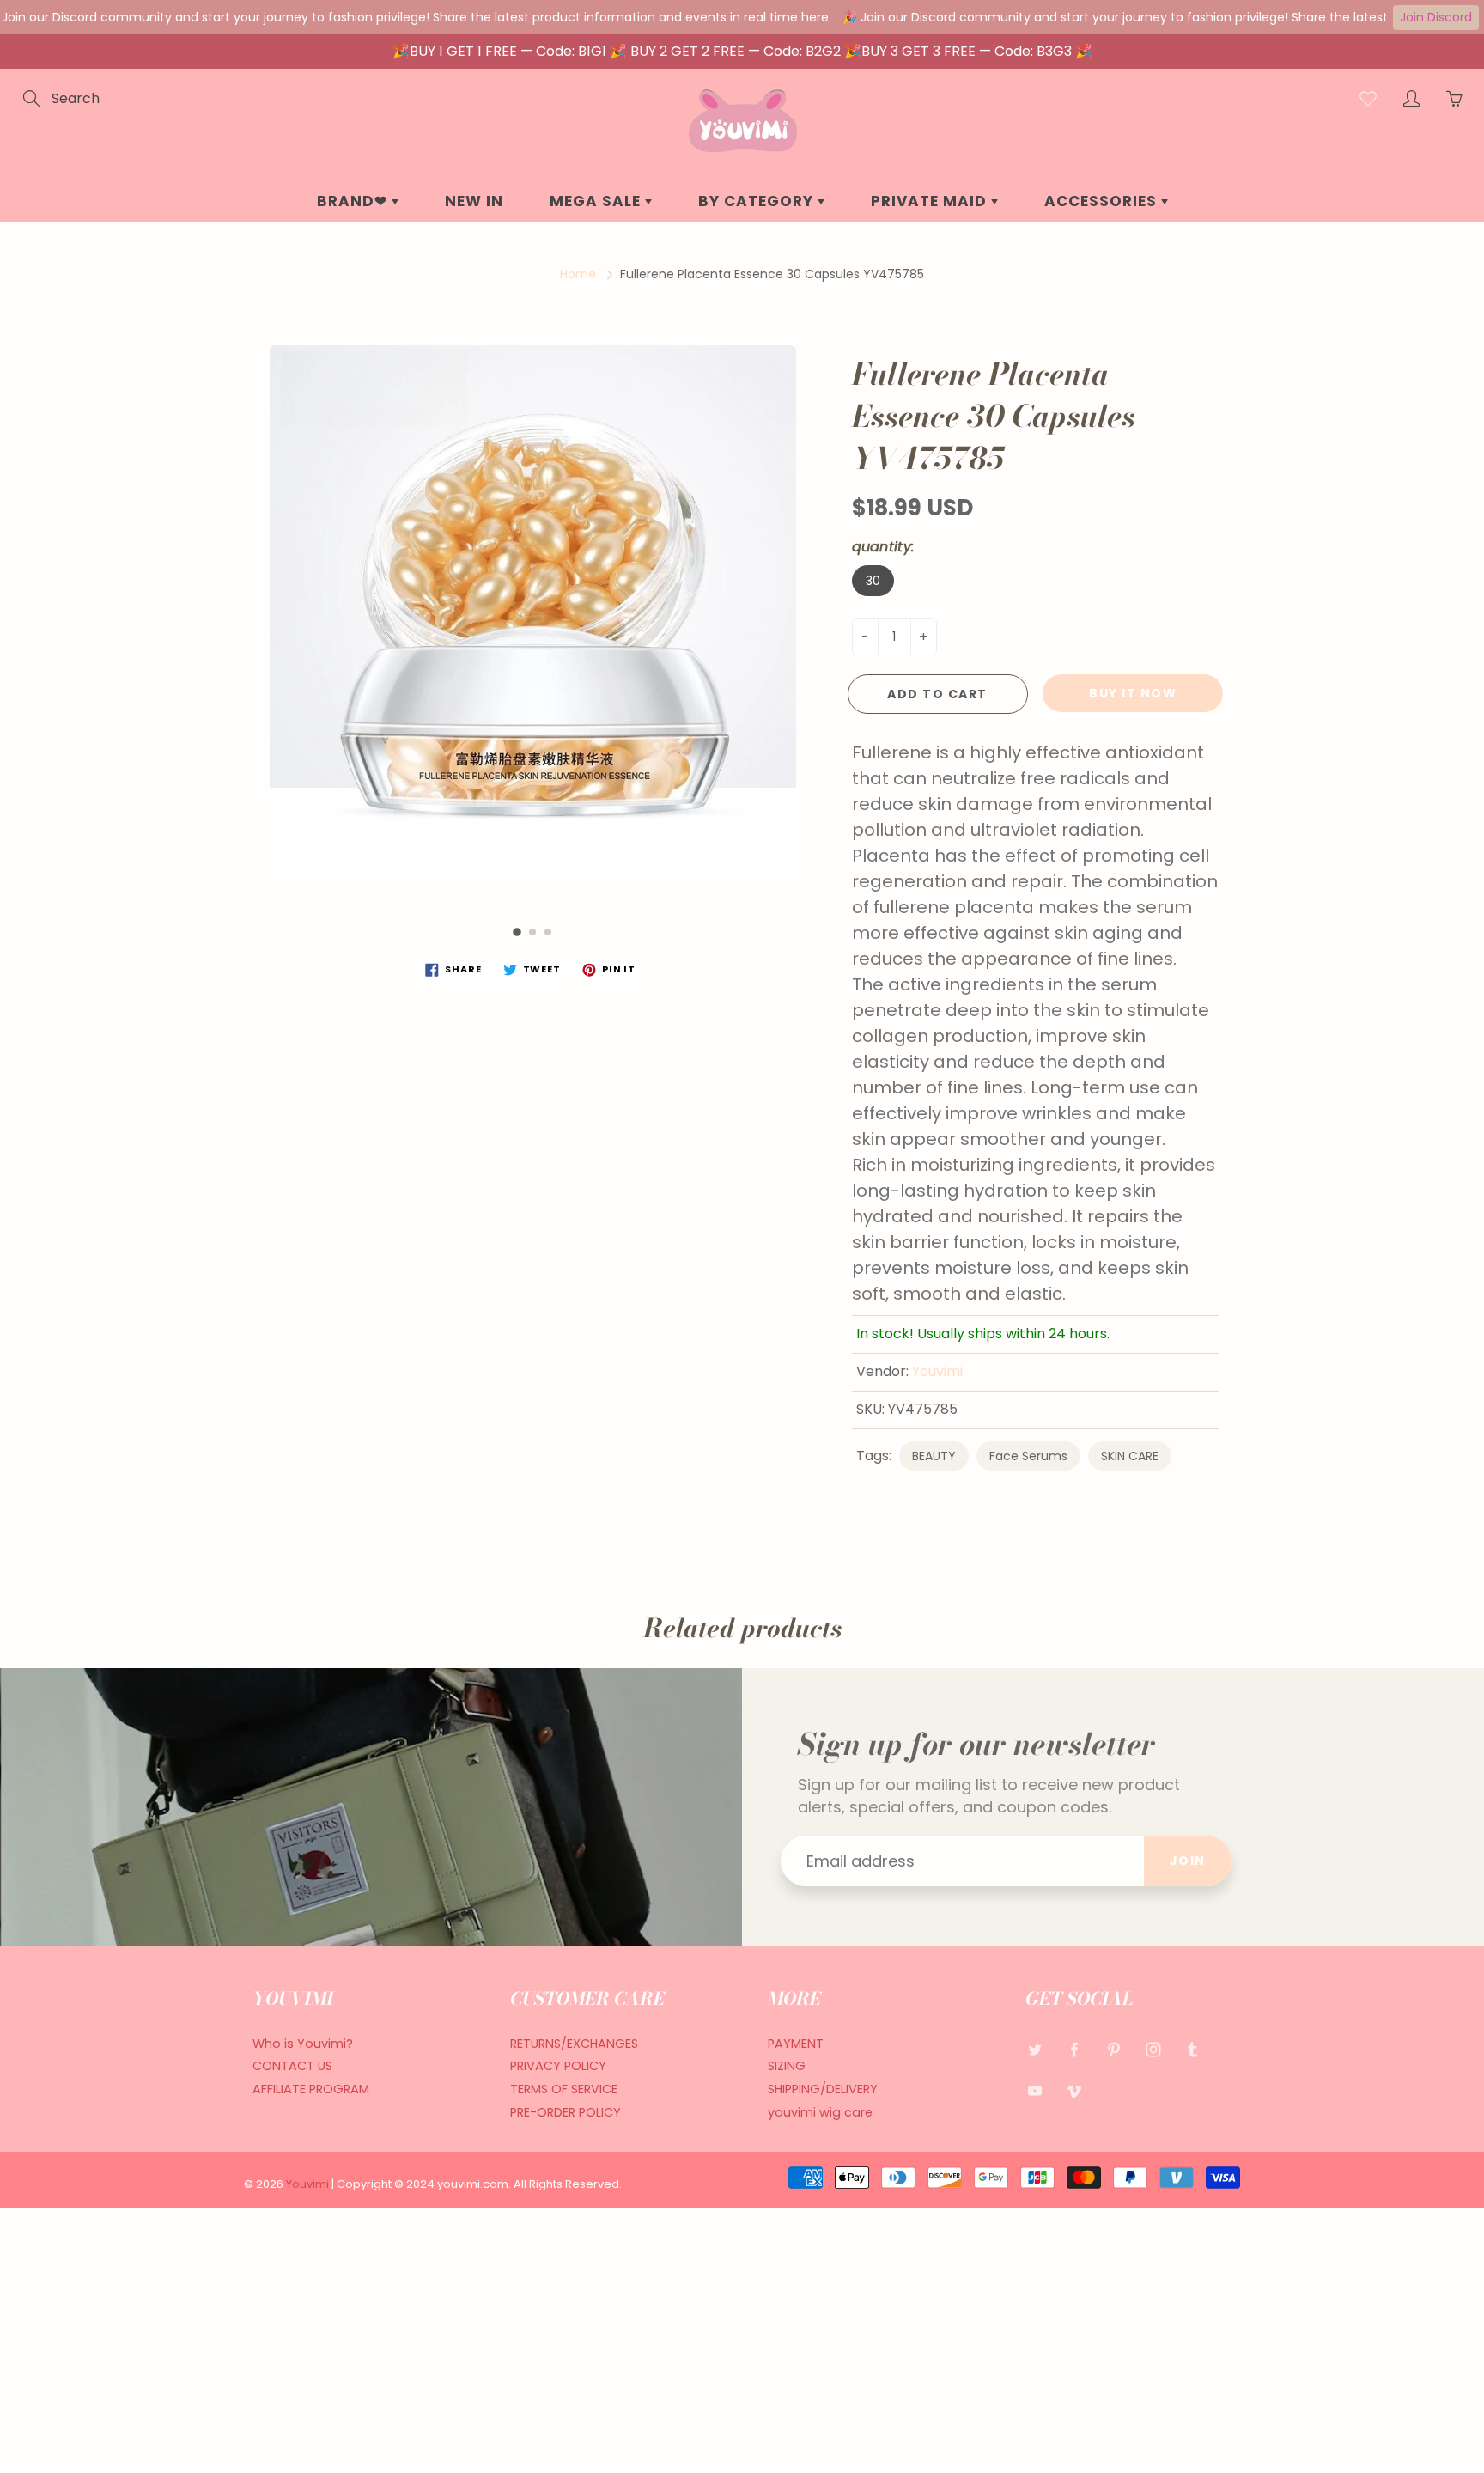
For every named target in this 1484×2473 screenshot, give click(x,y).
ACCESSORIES (1103, 201)
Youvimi (937, 1371)
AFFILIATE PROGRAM (311, 2089)
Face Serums (1028, 1456)
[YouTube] (1034, 2090)
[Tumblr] (1192, 2050)
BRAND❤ (354, 201)
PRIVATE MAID (931, 201)
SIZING (787, 2066)
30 (873, 581)
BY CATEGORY (758, 201)
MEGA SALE (597, 201)
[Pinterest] (1113, 2050)
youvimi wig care (820, 2112)
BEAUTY (934, 1456)
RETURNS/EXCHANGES (574, 2044)
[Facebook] (1074, 2050)
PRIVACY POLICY (558, 2066)
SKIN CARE (1130, 1456)
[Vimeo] (1074, 2090)
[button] (517, 933)
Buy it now (1133, 693)
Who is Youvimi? (303, 2044)
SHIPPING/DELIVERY (823, 2089)
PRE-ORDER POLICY (566, 2112)
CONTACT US (292, 2066)
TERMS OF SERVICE (564, 2089)
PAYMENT (796, 2044)
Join (1188, 1861)
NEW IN (474, 201)
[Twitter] (1034, 2050)
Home (578, 274)
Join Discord (1436, 17)
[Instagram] (1153, 2050)
